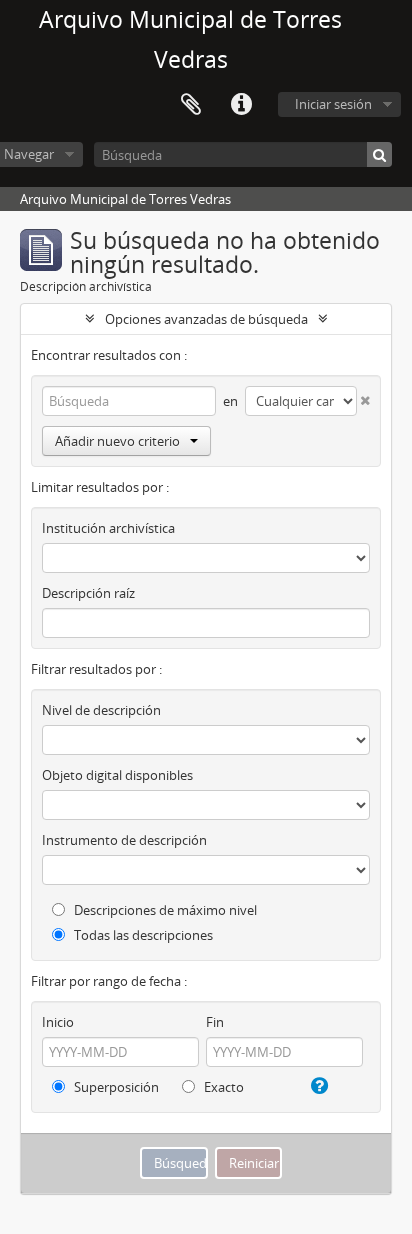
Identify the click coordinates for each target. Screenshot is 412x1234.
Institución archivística (108, 528)
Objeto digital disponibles (117, 775)
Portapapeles (191, 105)
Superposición (115, 1087)
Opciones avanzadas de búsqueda (206, 319)
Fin (215, 1022)
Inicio (58, 1022)
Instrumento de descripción (124, 840)
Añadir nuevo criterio (117, 441)
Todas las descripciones (142, 935)
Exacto (222, 1087)
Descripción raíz (88, 593)
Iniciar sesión (333, 104)
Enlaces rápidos (241, 105)
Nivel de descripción (101, 710)
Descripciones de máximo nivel (164, 910)
